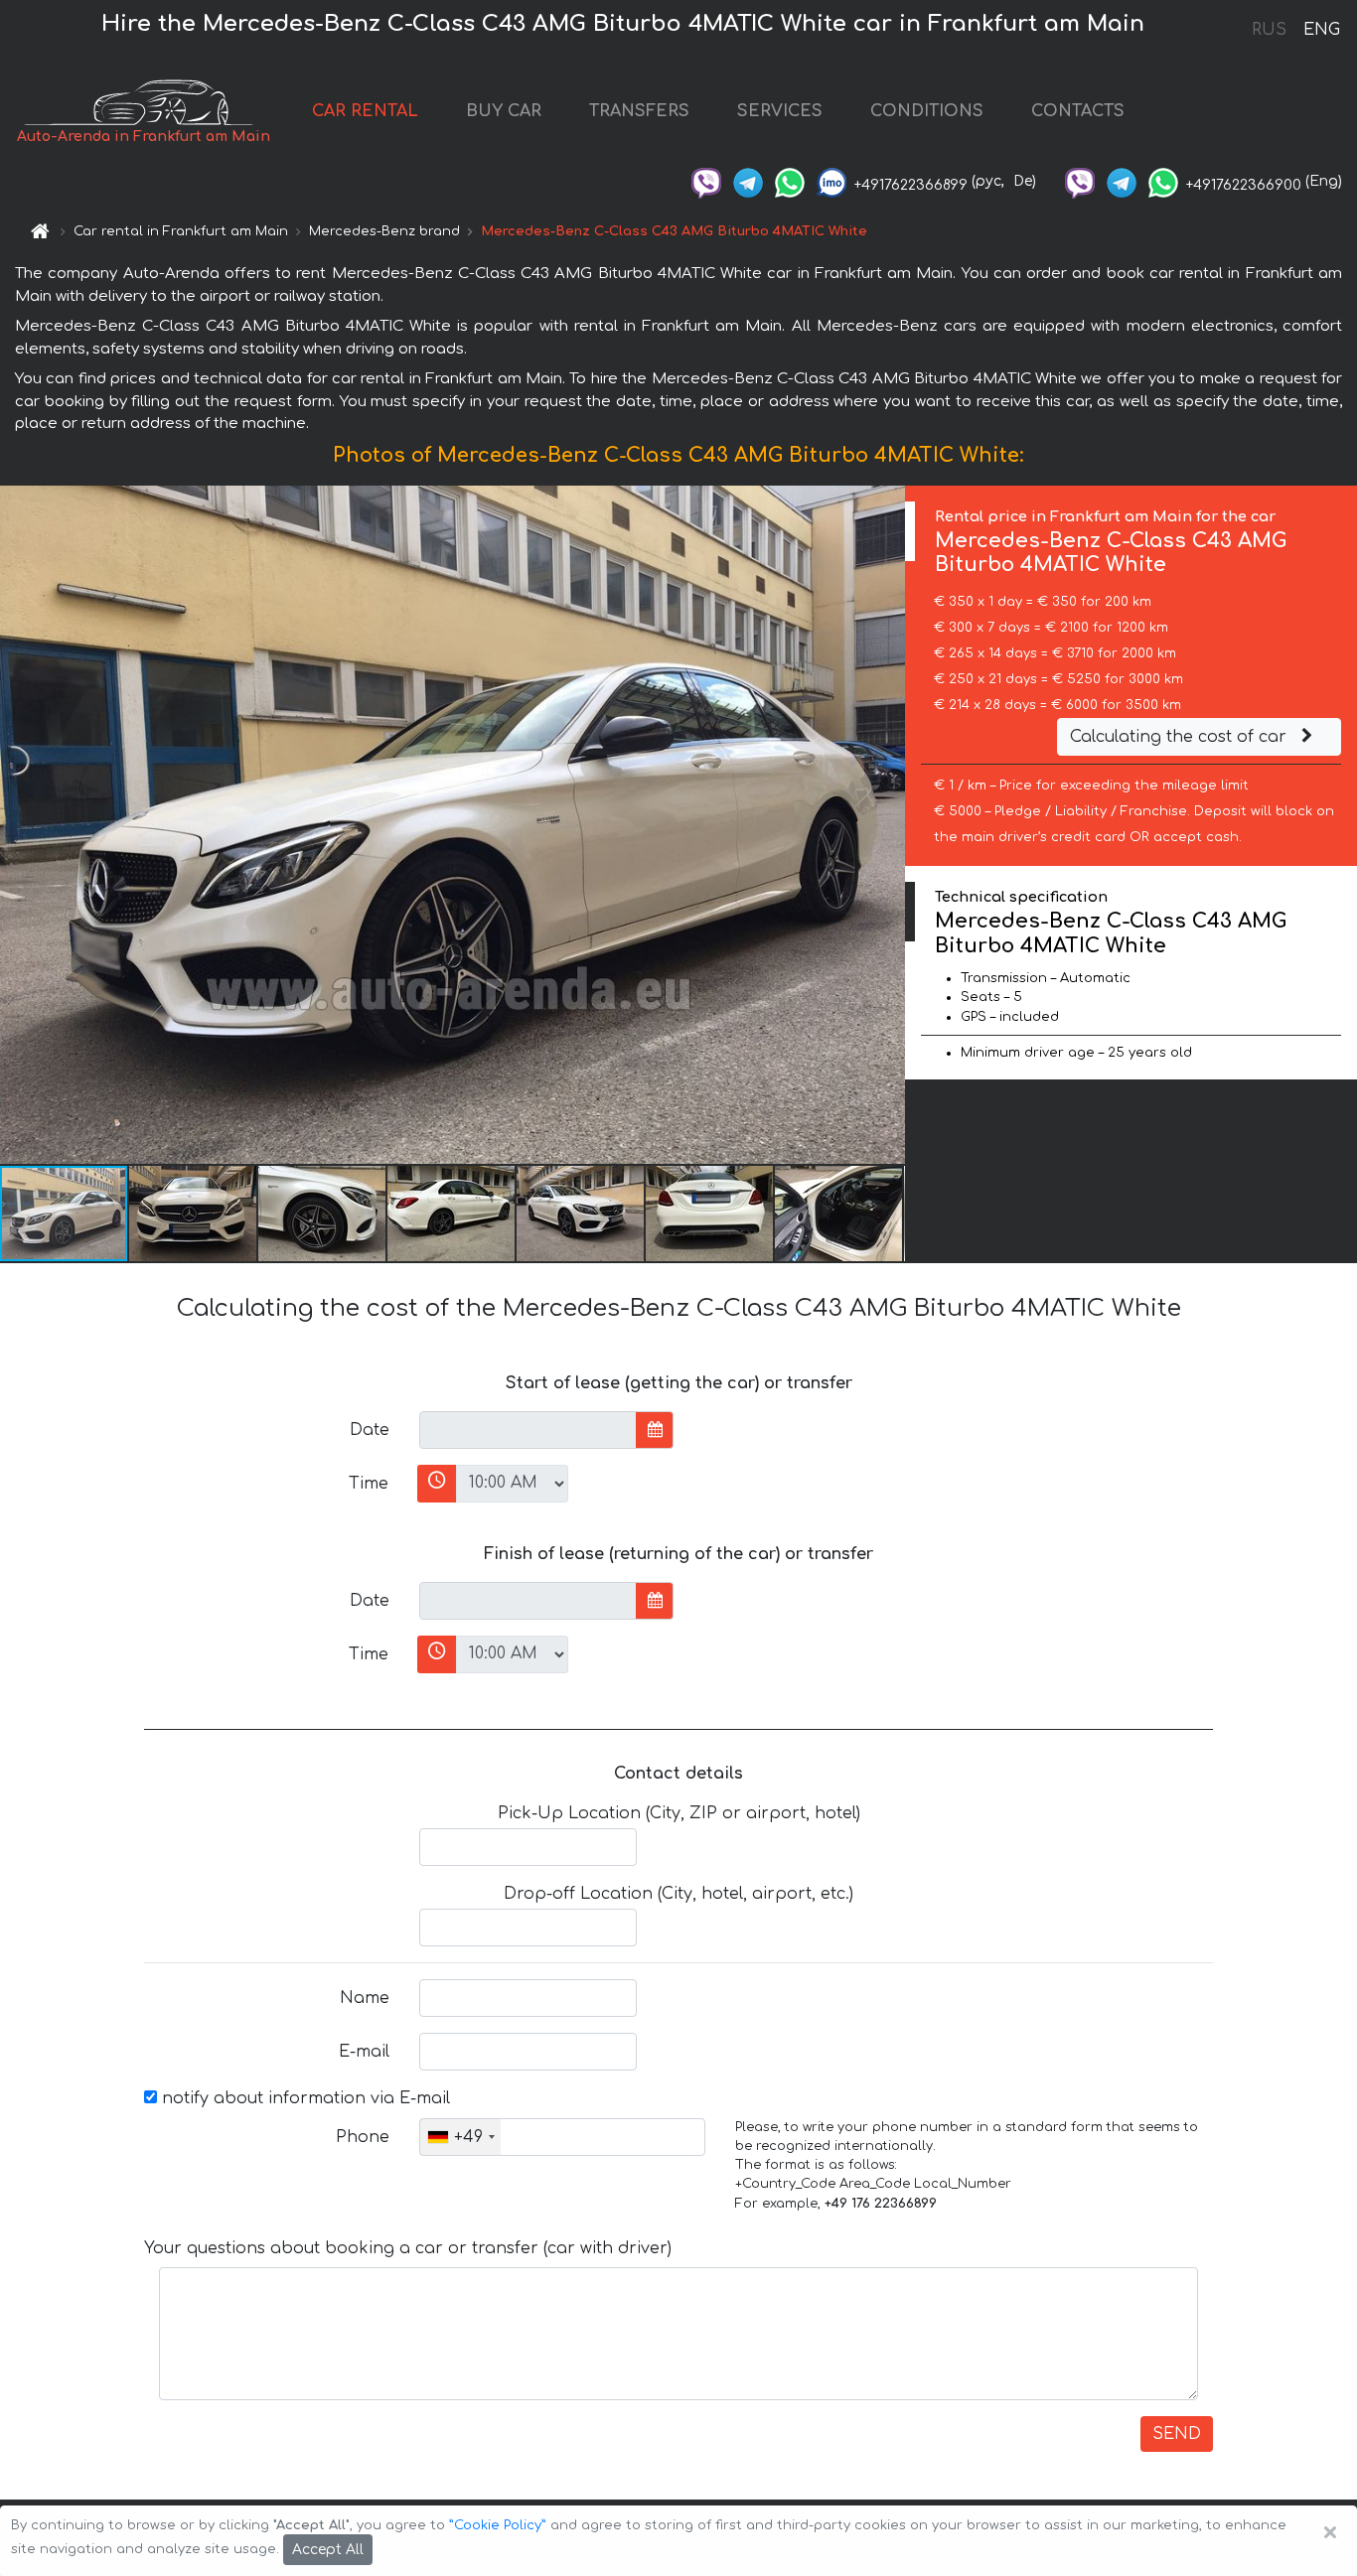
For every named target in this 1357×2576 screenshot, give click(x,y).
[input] (528, 1430)
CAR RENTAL (365, 111)
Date (370, 1430)
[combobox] (460, 2137)
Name (365, 1998)
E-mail (364, 2052)
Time (369, 1484)
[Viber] (706, 181)
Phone (363, 2137)
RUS (1269, 30)
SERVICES (780, 111)
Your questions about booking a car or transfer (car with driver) (408, 2248)
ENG (1321, 30)
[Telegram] (748, 181)
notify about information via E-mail (303, 2098)
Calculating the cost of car (1181, 737)
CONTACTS (1078, 111)
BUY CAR (504, 111)
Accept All (328, 2550)
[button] (194, 1214)
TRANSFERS (639, 111)
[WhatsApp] (790, 181)
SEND (1177, 2434)
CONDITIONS (927, 111)
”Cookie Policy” (498, 2525)
